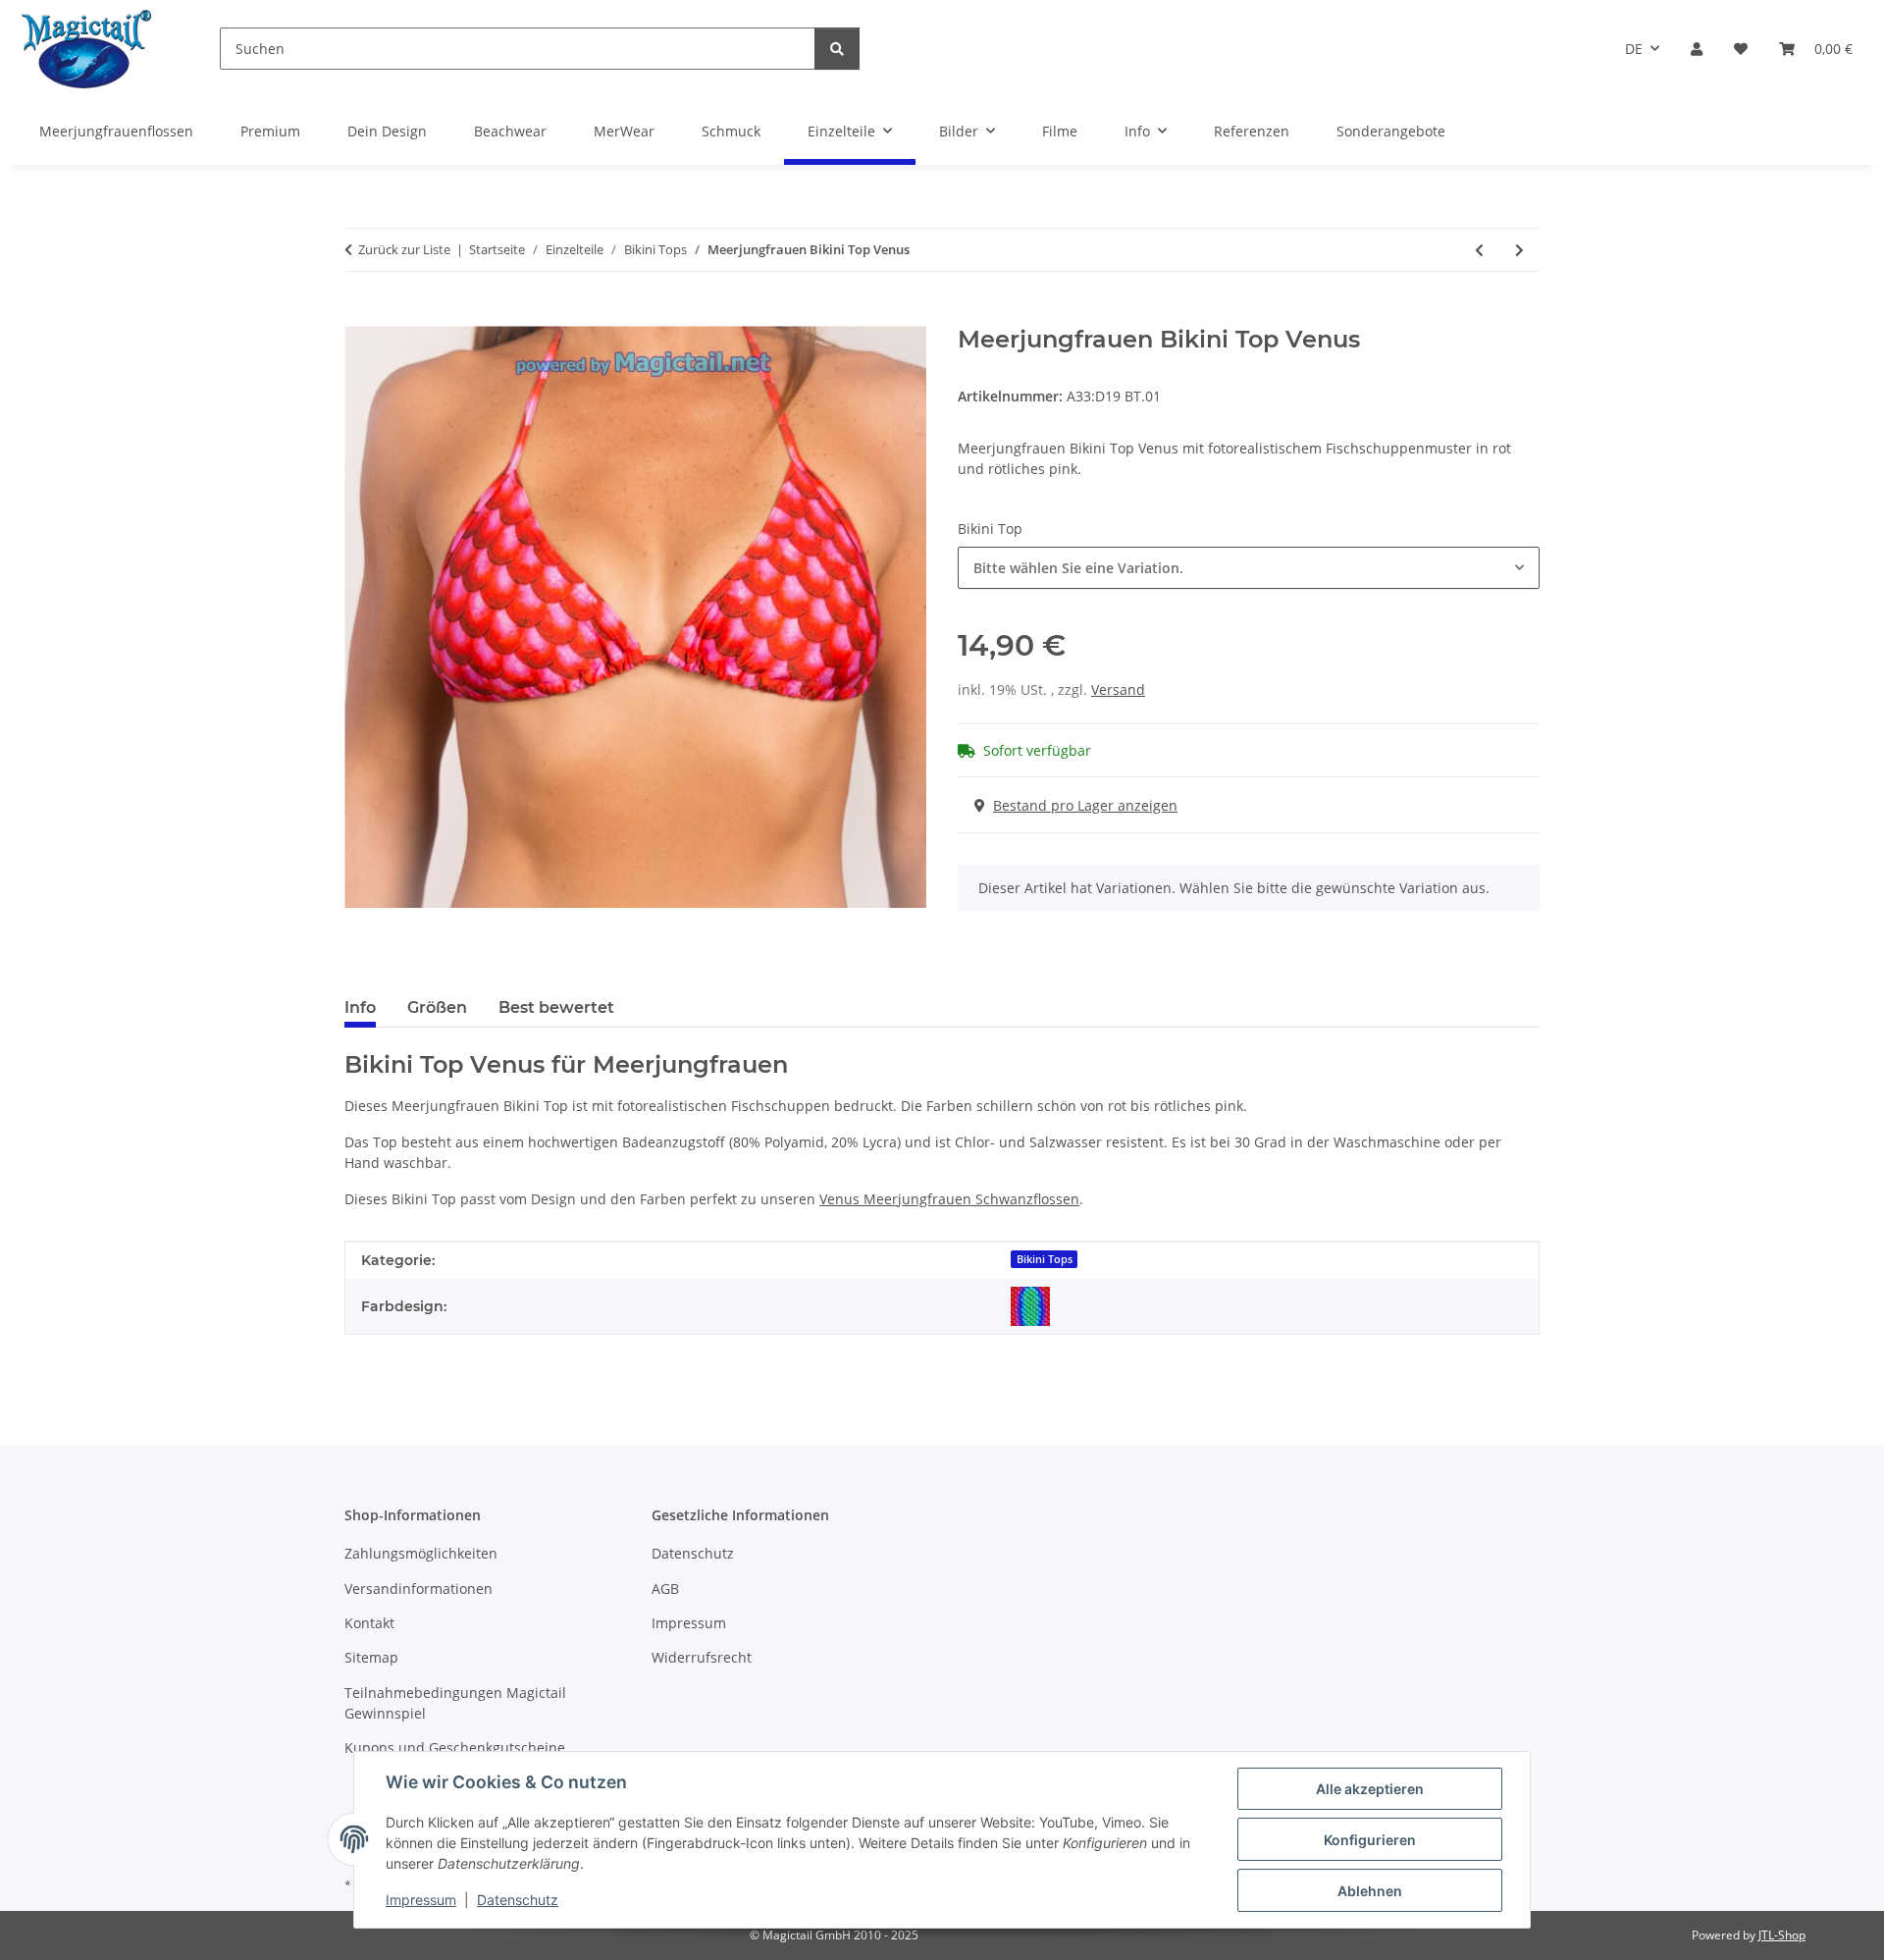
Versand (1118, 689)
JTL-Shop (1782, 1935)
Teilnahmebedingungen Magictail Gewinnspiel (455, 1703)
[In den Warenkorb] (360, 315)
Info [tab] (360, 1007)
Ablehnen (1370, 1891)
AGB (665, 1589)
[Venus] (1030, 1306)
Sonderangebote (1391, 131)
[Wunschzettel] (1741, 49)
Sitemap (371, 1657)
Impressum (421, 1900)
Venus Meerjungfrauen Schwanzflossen (949, 1199)
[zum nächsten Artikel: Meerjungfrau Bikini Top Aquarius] (1519, 250)
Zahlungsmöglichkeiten (421, 1553)
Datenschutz (518, 1900)
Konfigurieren (1370, 1840)
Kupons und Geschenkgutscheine (455, 1748)
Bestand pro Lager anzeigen (1085, 805)
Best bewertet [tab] (556, 1007)
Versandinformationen (419, 1589)
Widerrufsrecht (702, 1657)
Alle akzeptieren (1370, 1789)
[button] (1697, 49)
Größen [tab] (437, 1007)
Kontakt (369, 1623)
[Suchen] (837, 49)
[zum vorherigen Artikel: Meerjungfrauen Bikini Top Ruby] (1479, 250)
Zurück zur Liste (404, 249)
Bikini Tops (1045, 1259)
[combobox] (1249, 568)
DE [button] (1634, 49)
